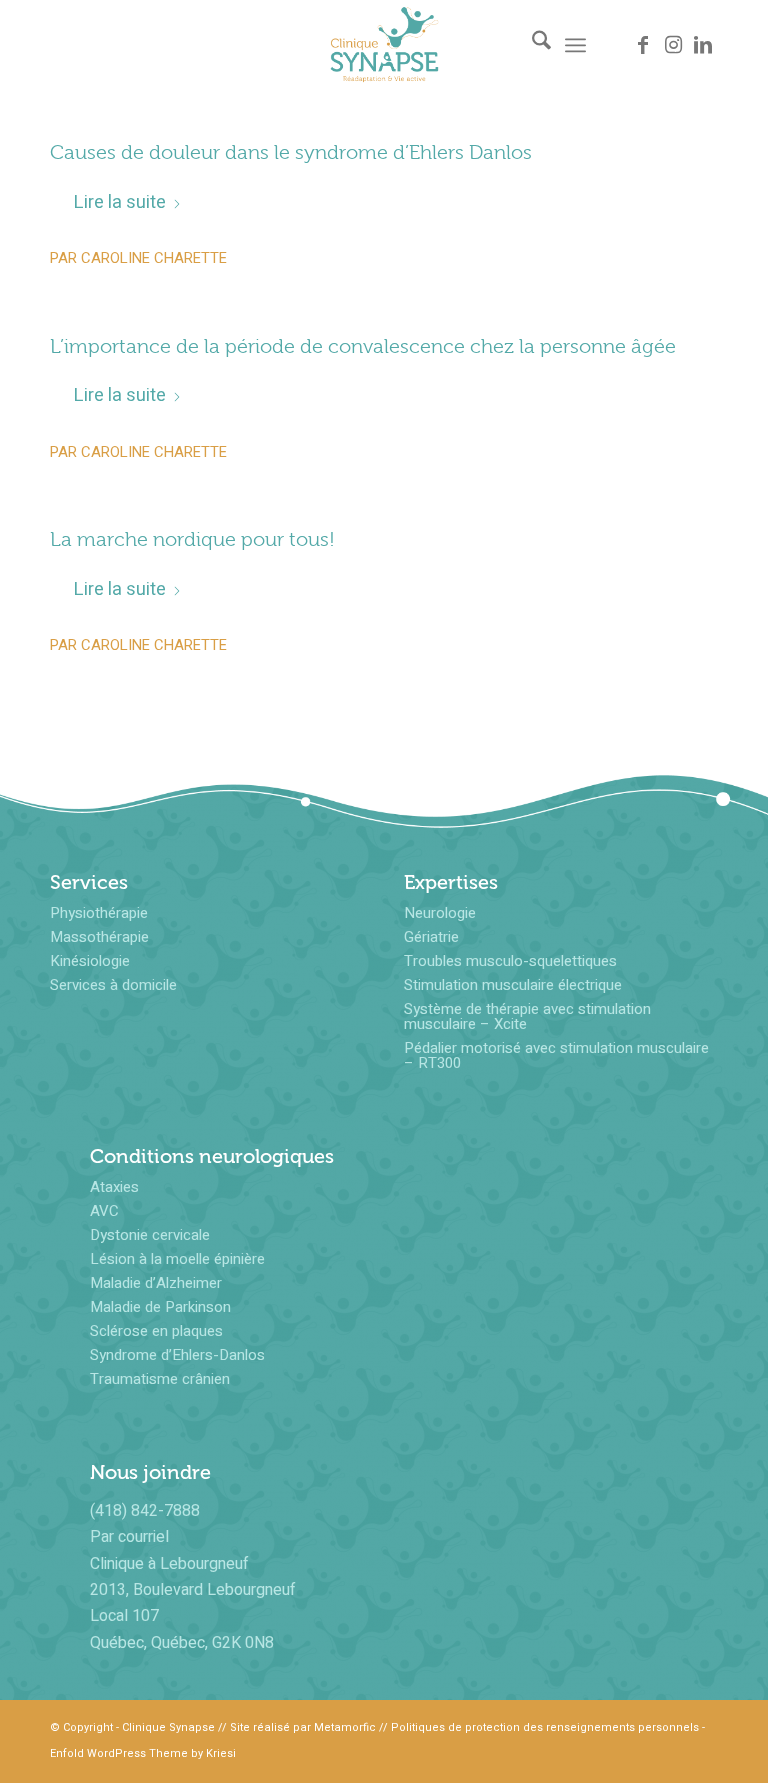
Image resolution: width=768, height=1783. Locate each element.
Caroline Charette (154, 258)
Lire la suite (120, 202)
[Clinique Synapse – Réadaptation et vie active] (384, 45)
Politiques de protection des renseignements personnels (545, 1727)
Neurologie (440, 913)
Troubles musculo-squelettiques (510, 961)
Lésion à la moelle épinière (177, 1259)
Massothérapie (99, 937)
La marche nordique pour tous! (192, 539)
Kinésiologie (90, 961)
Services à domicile (113, 985)
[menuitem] (531, 45)
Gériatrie (431, 937)
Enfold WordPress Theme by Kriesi (143, 1753)
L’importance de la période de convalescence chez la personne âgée (363, 346)
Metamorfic (345, 1727)
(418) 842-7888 (145, 1511)
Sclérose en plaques (156, 1331)
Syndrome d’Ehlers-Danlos (177, 1355)
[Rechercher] (531, 45)
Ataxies (114, 1187)
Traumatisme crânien (160, 1379)
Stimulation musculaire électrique (513, 985)
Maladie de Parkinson (160, 1307)
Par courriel (129, 1537)
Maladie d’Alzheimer (156, 1283)
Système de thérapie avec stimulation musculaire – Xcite (527, 1016)
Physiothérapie (99, 913)
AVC (104, 1211)
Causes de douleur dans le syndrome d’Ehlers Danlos (291, 152)
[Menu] (575, 45)
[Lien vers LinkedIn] (703, 45)
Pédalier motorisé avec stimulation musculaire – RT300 (556, 1055)
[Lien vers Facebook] (643, 45)
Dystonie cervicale (150, 1235)
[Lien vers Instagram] (673, 45)
